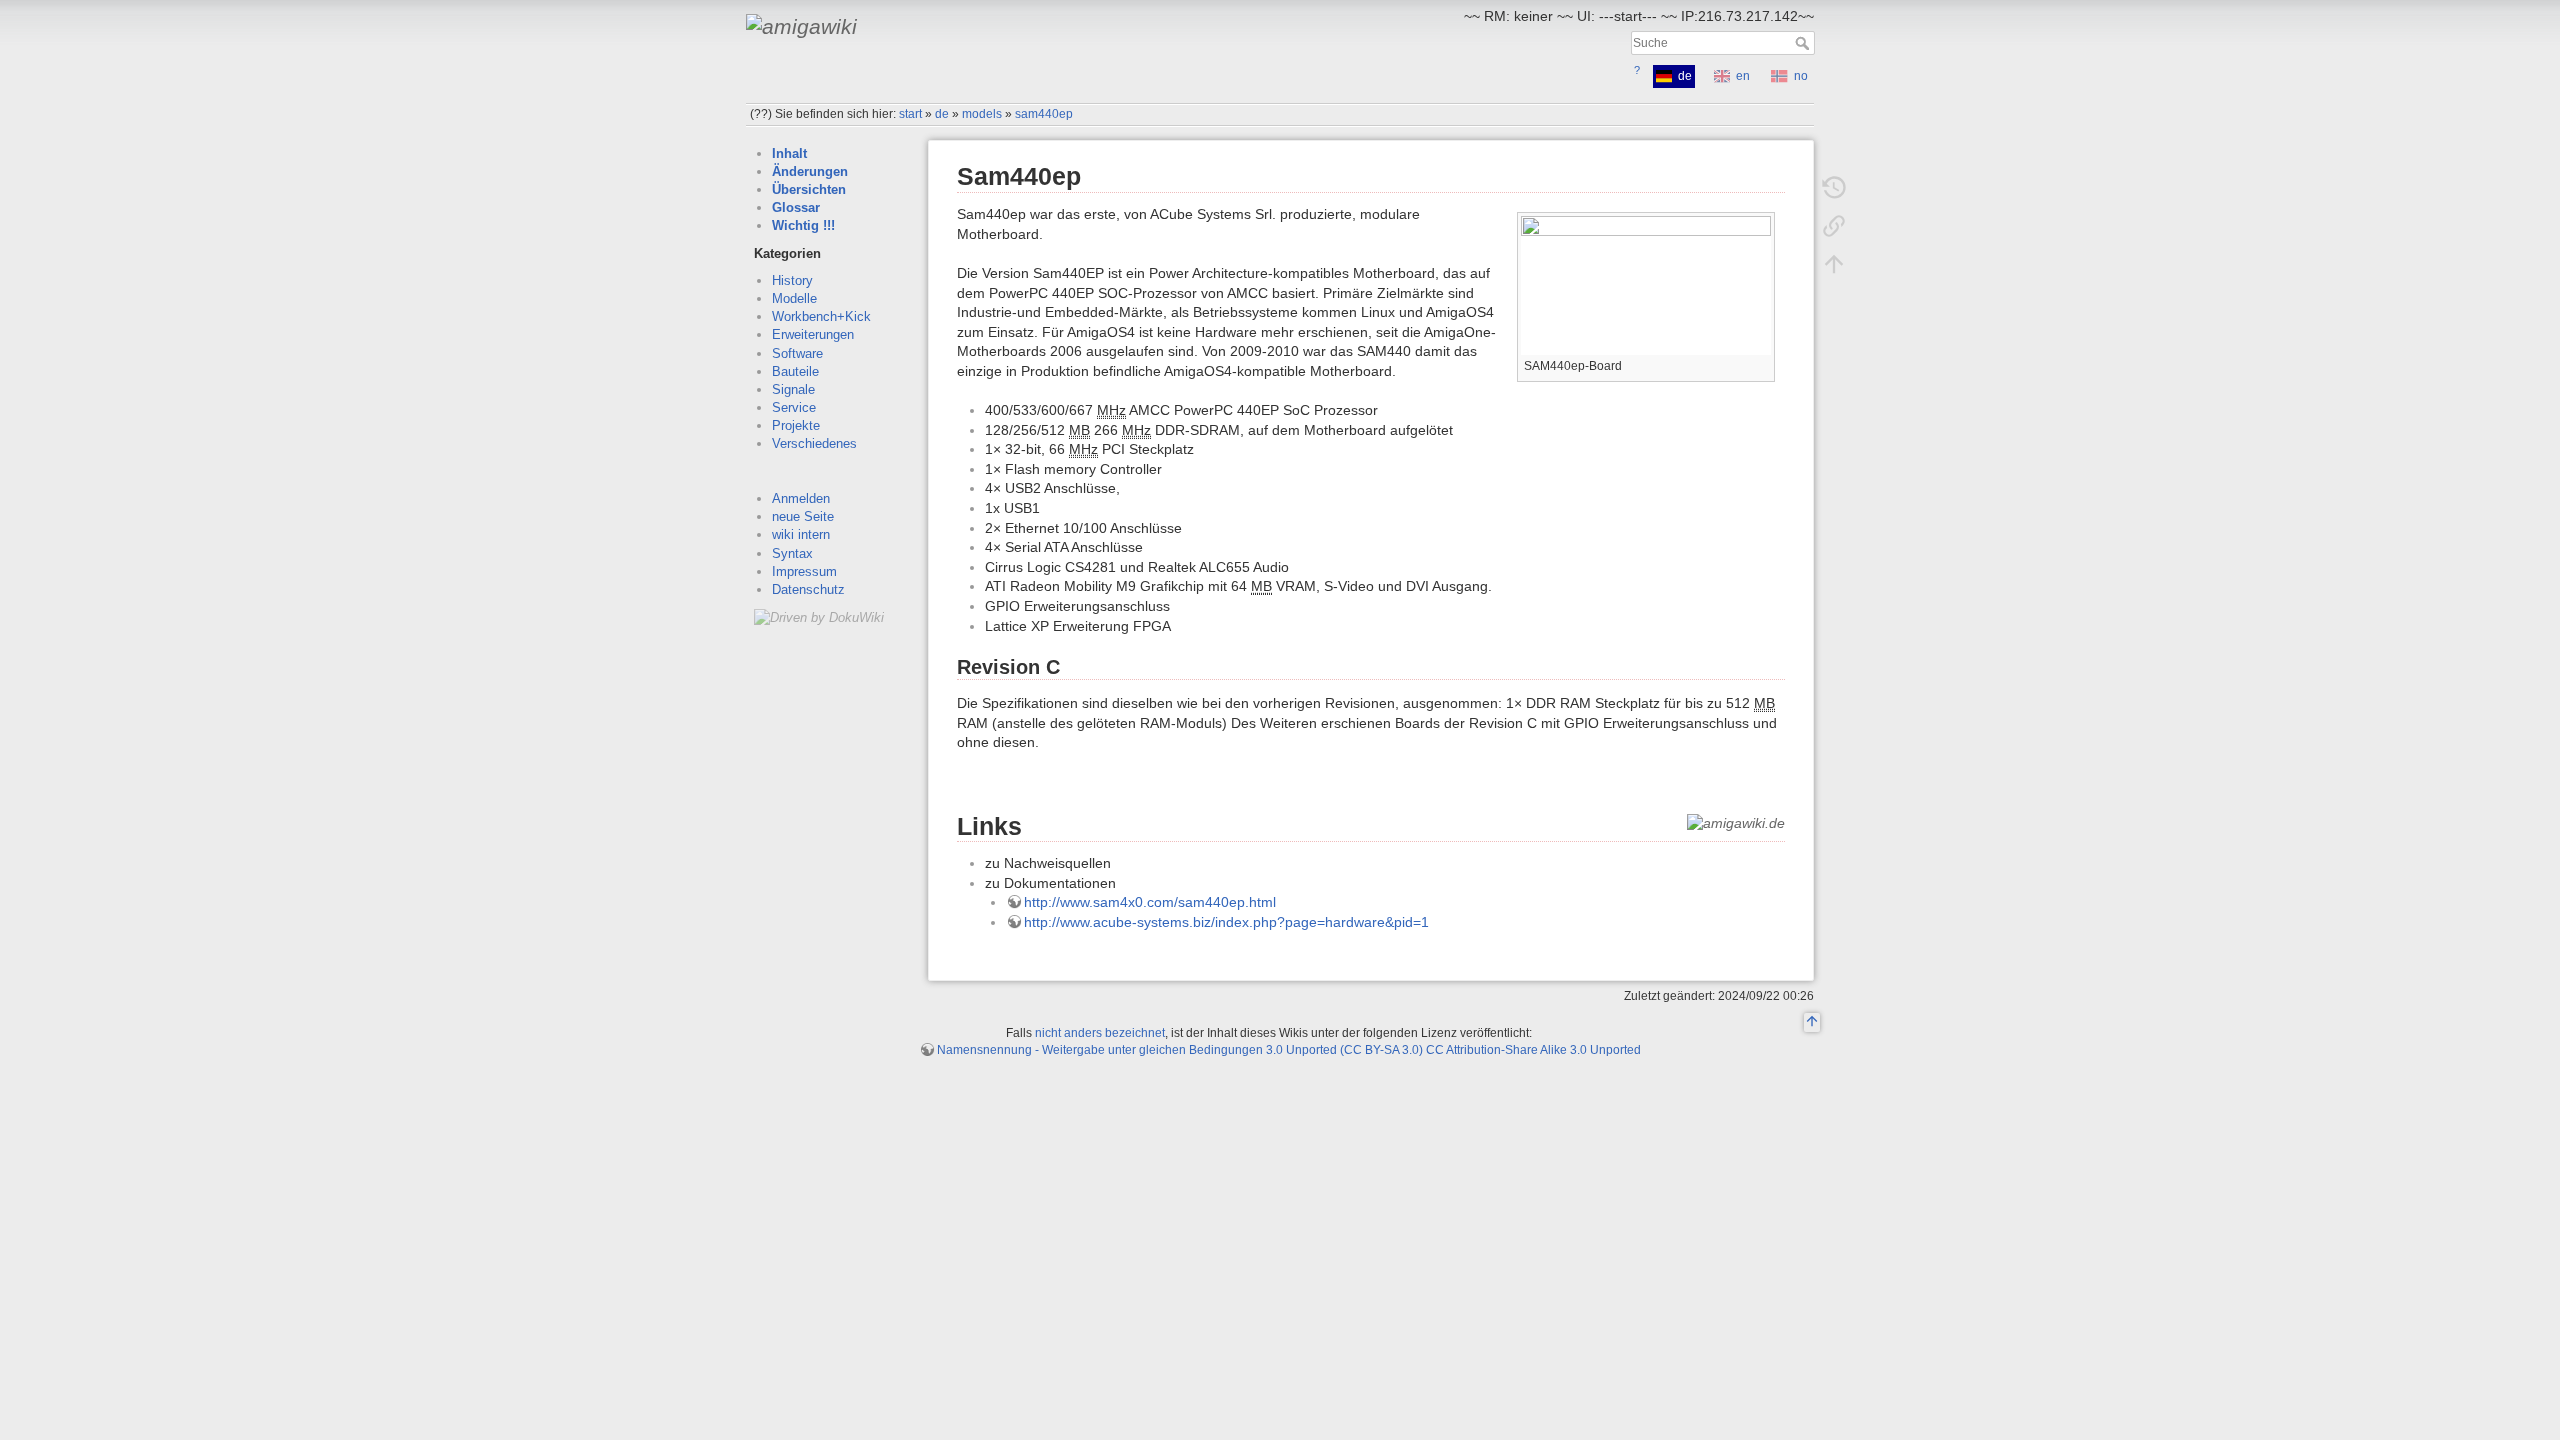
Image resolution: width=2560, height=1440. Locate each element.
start (910, 114)
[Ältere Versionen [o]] (1834, 188)
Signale (793, 389)
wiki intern (801, 534)
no (1801, 76)
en (1743, 76)
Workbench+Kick (821, 316)
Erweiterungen (813, 334)
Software (797, 353)
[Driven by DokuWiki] (819, 616)
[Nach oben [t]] (1834, 264)
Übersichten (809, 189)
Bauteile (795, 371)
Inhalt (789, 153)
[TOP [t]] (1812, 1023)
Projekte (796, 425)
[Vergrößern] (1760, 363)
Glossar (796, 207)
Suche (1804, 43)
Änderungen (810, 171)
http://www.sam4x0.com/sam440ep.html (1150, 902)
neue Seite (803, 516)
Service (794, 407)
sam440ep (1044, 114)
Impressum (804, 571)
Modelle (794, 298)
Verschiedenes (814, 443)
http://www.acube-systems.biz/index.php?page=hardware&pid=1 (1226, 922)
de (942, 114)
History (792, 280)
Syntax (792, 553)
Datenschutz (808, 589)
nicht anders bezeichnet (1100, 1033)
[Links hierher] (1834, 226)
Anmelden (801, 498)
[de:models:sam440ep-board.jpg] (1646, 284)
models (982, 114)
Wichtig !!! (803, 225)
